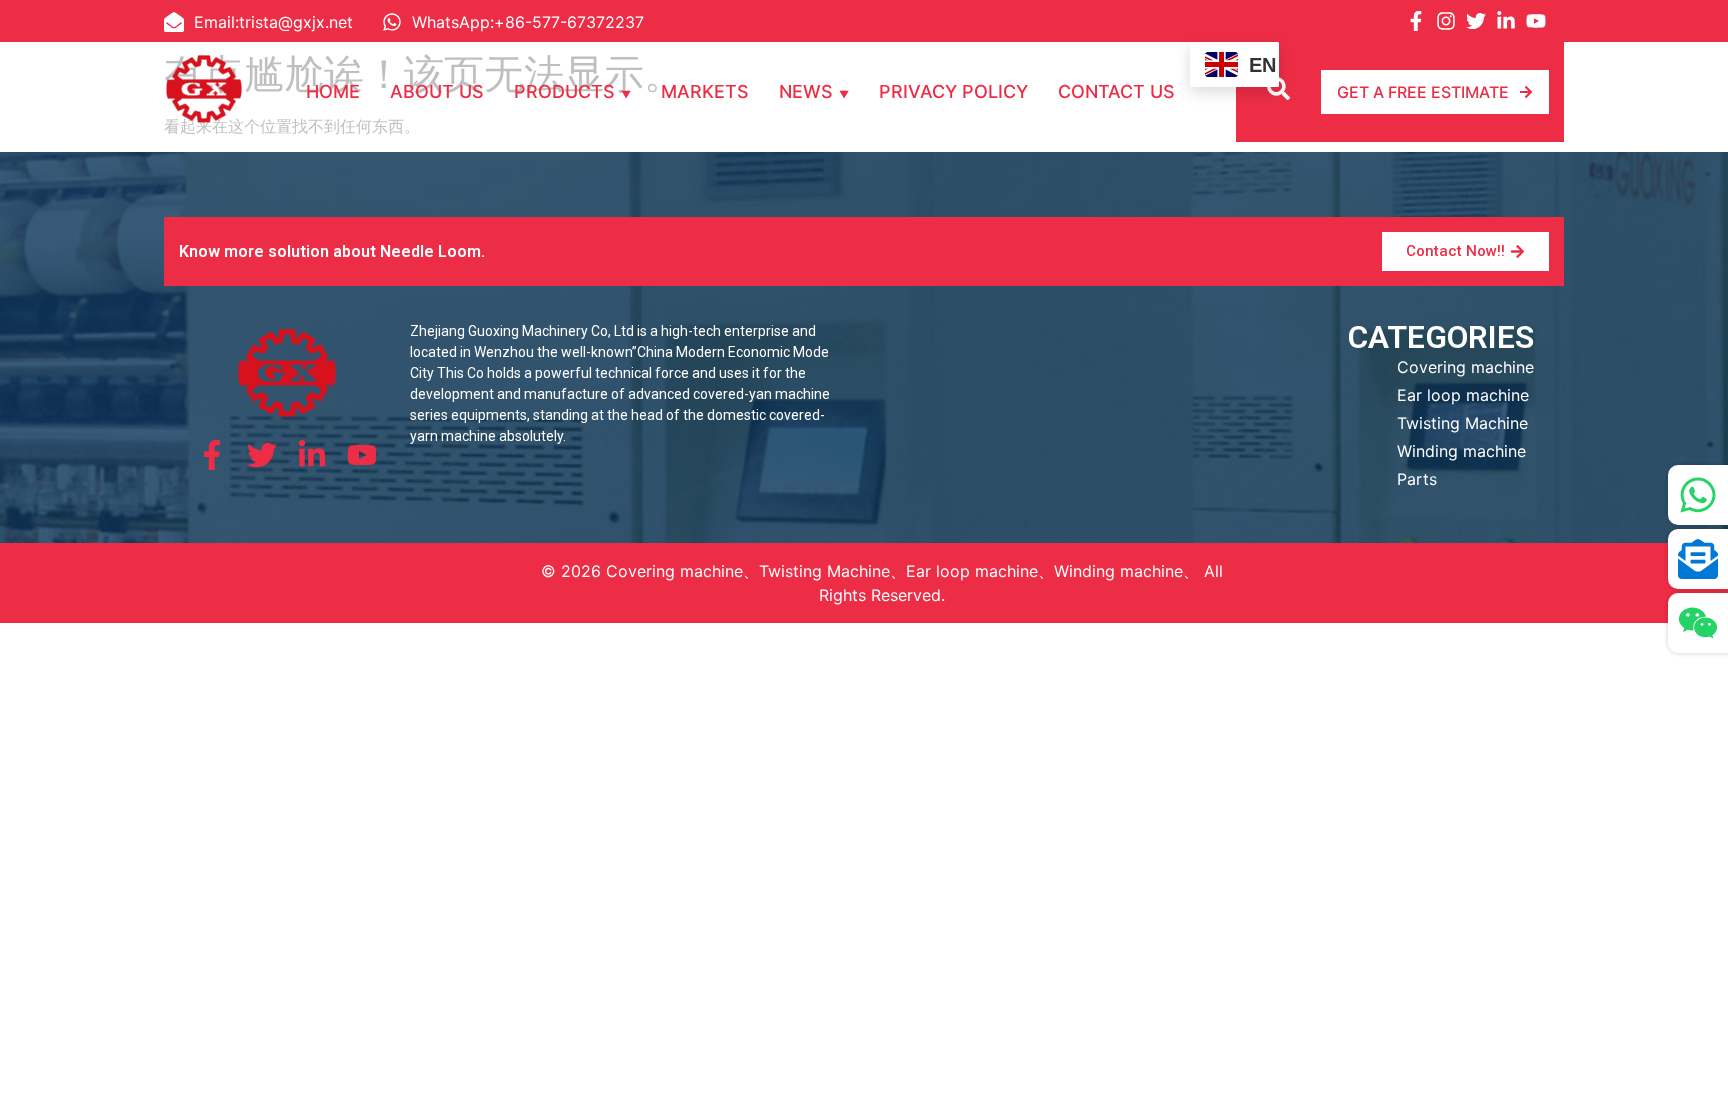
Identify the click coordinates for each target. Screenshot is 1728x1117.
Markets (705, 91)
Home (333, 91)
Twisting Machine (1462, 423)
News (806, 91)
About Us (437, 91)
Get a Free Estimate (1423, 92)
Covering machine (1465, 367)
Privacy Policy (953, 91)
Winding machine (1461, 451)
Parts (1417, 479)
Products (564, 91)
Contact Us (1116, 91)
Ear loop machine (1463, 395)
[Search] (1281, 92)
